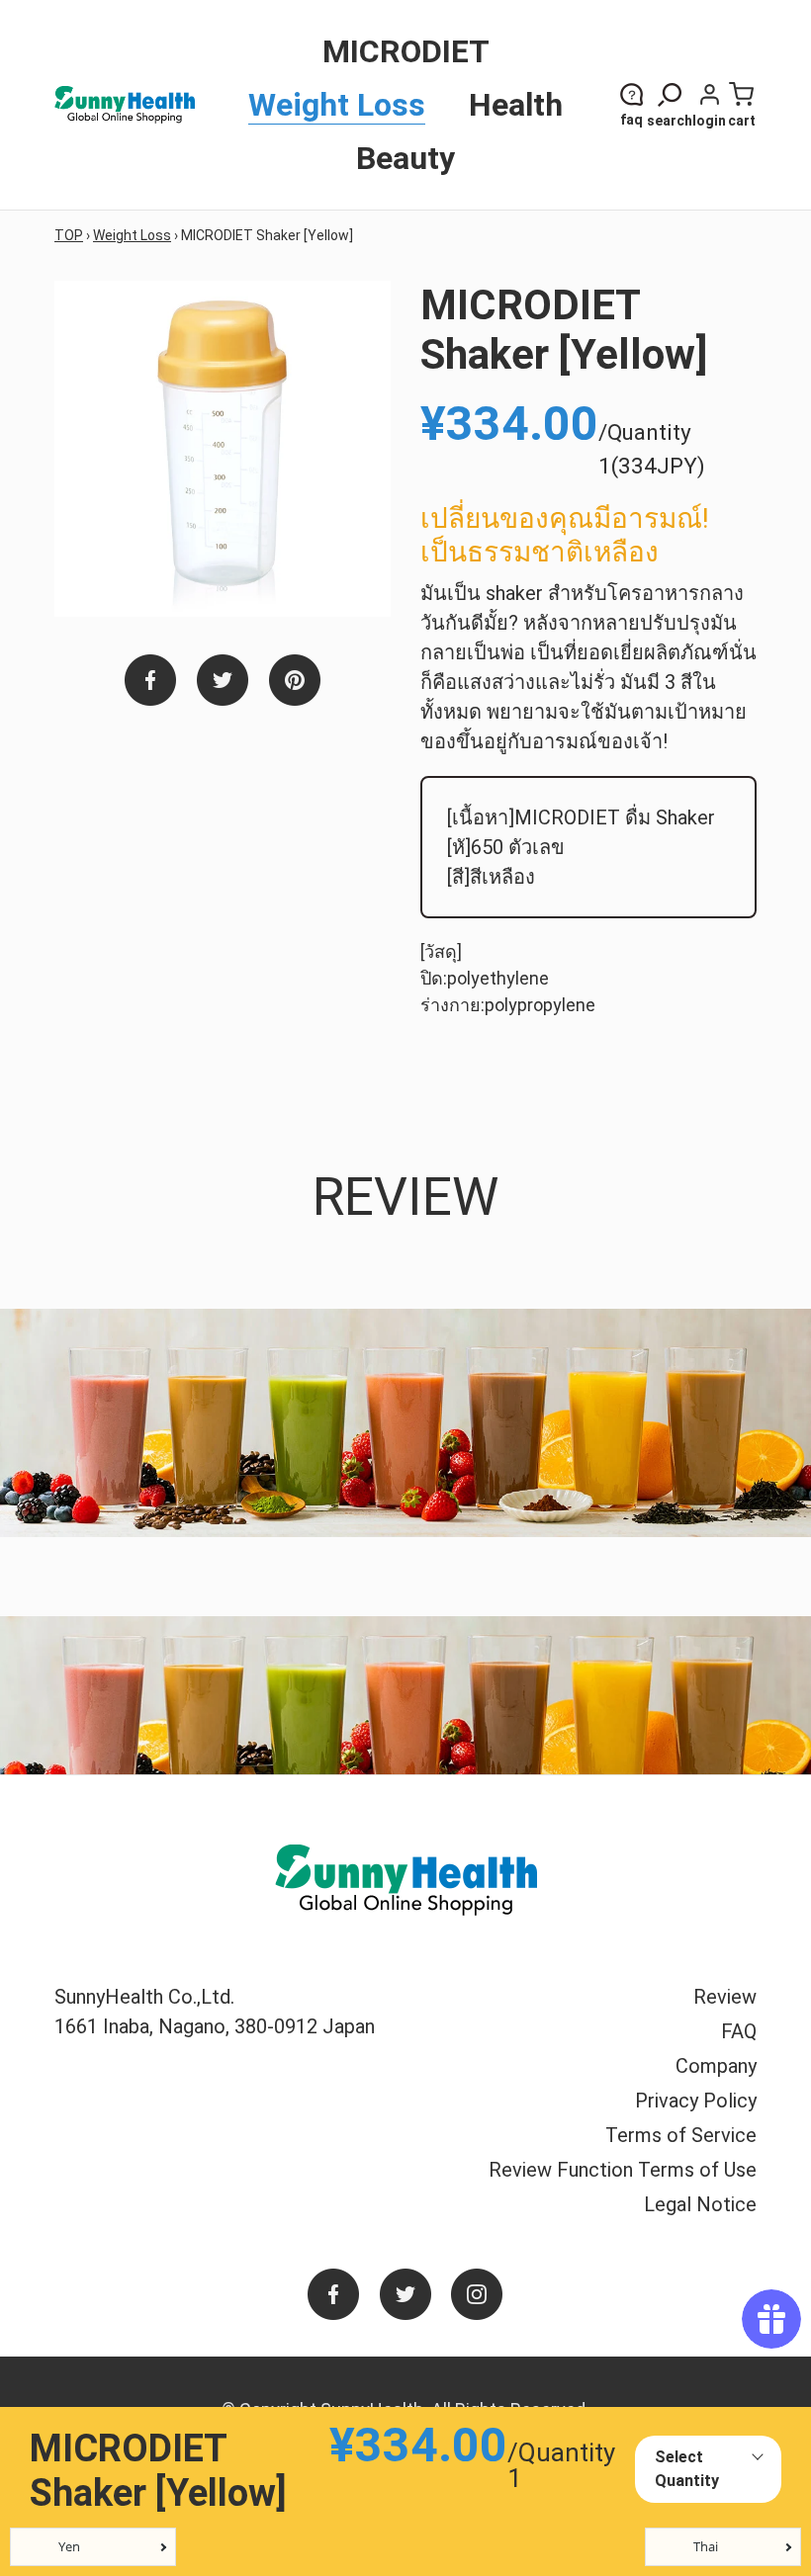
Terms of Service (681, 2135)
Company (716, 2066)
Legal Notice (700, 2204)
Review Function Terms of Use (623, 2170)
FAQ (739, 2031)
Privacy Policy (696, 2101)
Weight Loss (132, 235)
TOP (69, 235)
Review (725, 1997)
